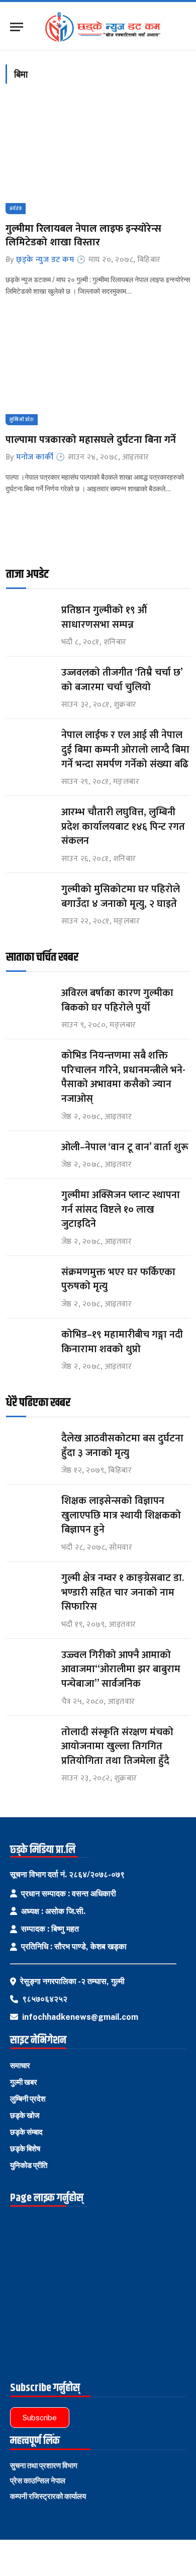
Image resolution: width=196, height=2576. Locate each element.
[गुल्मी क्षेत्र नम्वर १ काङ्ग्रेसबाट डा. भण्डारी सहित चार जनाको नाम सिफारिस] (29, 1587)
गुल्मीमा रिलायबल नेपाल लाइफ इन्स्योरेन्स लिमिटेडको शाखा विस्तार (83, 236)
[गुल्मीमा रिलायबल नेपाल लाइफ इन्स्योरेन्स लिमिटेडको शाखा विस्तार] (98, 159)
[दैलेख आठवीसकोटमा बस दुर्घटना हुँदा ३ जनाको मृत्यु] (29, 1448)
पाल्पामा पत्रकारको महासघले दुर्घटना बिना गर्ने (91, 440)
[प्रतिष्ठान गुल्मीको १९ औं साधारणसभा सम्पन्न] (29, 619)
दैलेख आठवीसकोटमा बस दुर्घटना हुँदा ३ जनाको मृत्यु (122, 1446)
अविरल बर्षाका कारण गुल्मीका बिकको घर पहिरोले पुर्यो (117, 1000)
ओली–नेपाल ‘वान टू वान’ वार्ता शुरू (125, 1147)
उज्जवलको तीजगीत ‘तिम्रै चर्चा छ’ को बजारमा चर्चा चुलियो (122, 680)
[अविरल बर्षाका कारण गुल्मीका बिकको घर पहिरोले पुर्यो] (29, 1002)
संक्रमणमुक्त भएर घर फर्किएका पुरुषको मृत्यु (118, 1279)
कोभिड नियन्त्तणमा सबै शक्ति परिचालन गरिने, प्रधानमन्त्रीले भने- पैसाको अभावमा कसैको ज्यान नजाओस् (123, 1077)
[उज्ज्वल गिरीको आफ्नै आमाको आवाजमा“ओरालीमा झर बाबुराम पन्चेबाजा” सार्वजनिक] (29, 1664)
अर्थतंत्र (16, 209)
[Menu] (17, 27)
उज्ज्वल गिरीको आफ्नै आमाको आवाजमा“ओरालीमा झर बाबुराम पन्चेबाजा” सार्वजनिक (121, 1669)
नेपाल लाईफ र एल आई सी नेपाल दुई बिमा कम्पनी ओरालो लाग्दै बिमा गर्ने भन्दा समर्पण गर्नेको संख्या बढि (125, 749)
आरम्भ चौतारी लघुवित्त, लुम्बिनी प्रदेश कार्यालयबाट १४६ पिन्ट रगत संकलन (123, 827)
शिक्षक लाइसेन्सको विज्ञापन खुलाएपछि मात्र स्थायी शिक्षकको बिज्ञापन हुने (121, 1515)
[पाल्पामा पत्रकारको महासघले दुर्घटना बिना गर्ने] (98, 370)
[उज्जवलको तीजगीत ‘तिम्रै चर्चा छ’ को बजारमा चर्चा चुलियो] (29, 682)
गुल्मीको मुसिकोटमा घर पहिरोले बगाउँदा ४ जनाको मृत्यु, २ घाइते (121, 897)
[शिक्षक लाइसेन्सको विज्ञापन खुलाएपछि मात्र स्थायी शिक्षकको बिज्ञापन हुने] (29, 1510)
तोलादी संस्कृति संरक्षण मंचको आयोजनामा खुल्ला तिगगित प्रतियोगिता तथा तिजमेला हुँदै (117, 1746)
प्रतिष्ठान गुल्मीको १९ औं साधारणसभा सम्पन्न (105, 617)
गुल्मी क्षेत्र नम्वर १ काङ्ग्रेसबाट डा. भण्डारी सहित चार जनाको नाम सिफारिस (123, 1592)
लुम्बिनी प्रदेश (22, 420)
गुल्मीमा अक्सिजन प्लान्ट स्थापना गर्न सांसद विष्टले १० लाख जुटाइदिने (121, 1209)
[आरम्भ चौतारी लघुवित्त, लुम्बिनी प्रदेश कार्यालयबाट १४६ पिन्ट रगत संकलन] (29, 821)
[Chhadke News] (107, 27)
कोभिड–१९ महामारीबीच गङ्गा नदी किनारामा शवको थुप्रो (122, 1342)
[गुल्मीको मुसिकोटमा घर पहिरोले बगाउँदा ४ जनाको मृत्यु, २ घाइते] (29, 899)
